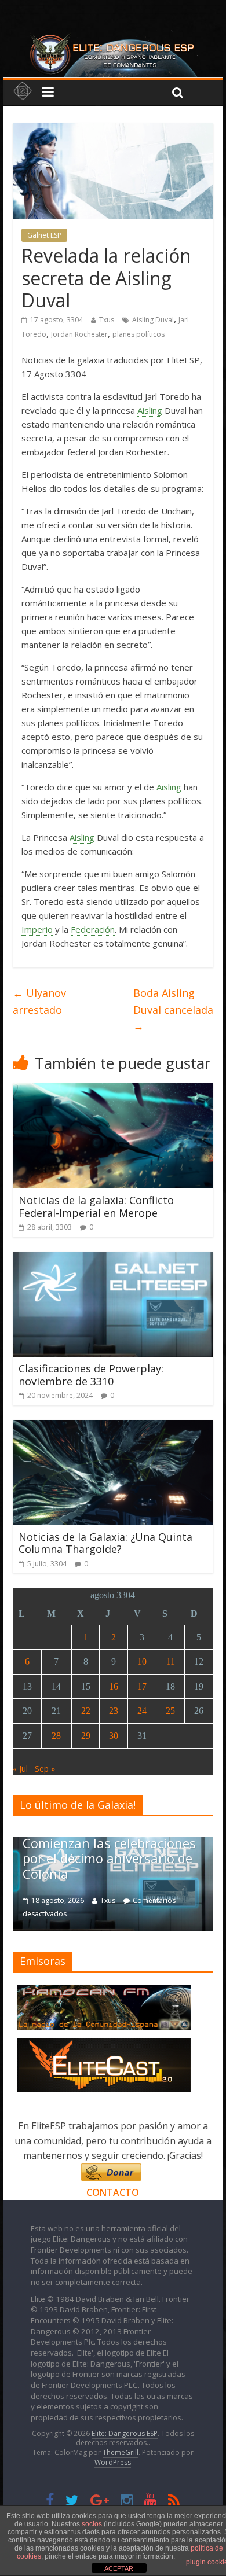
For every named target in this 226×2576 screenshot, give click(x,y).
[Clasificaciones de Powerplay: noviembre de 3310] (113, 1258)
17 (142, 1686)
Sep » (45, 1769)
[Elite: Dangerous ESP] (113, 37)
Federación (93, 929)
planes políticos (138, 334)
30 (114, 1736)
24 (142, 1711)
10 (142, 1661)
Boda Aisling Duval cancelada (173, 1010)
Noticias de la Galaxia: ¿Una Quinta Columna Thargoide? (105, 1543)
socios (92, 2524)
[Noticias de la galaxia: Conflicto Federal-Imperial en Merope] (113, 1090)
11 (171, 1661)
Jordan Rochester (79, 334)
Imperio (37, 929)
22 (86, 1711)
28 (56, 1736)
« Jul (20, 1769)
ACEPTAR (119, 2568)
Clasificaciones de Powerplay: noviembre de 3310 (91, 1375)
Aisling (150, 410)
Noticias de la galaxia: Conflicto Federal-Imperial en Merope (96, 1206)
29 (86, 1736)
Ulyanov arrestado (39, 1001)
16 (114, 1686)
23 (114, 1711)
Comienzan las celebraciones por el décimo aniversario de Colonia (109, 1858)
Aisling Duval (153, 320)
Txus (107, 320)
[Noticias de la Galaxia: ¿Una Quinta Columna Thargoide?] (113, 1427)
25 (170, 1711)
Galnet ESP (44, 235)
